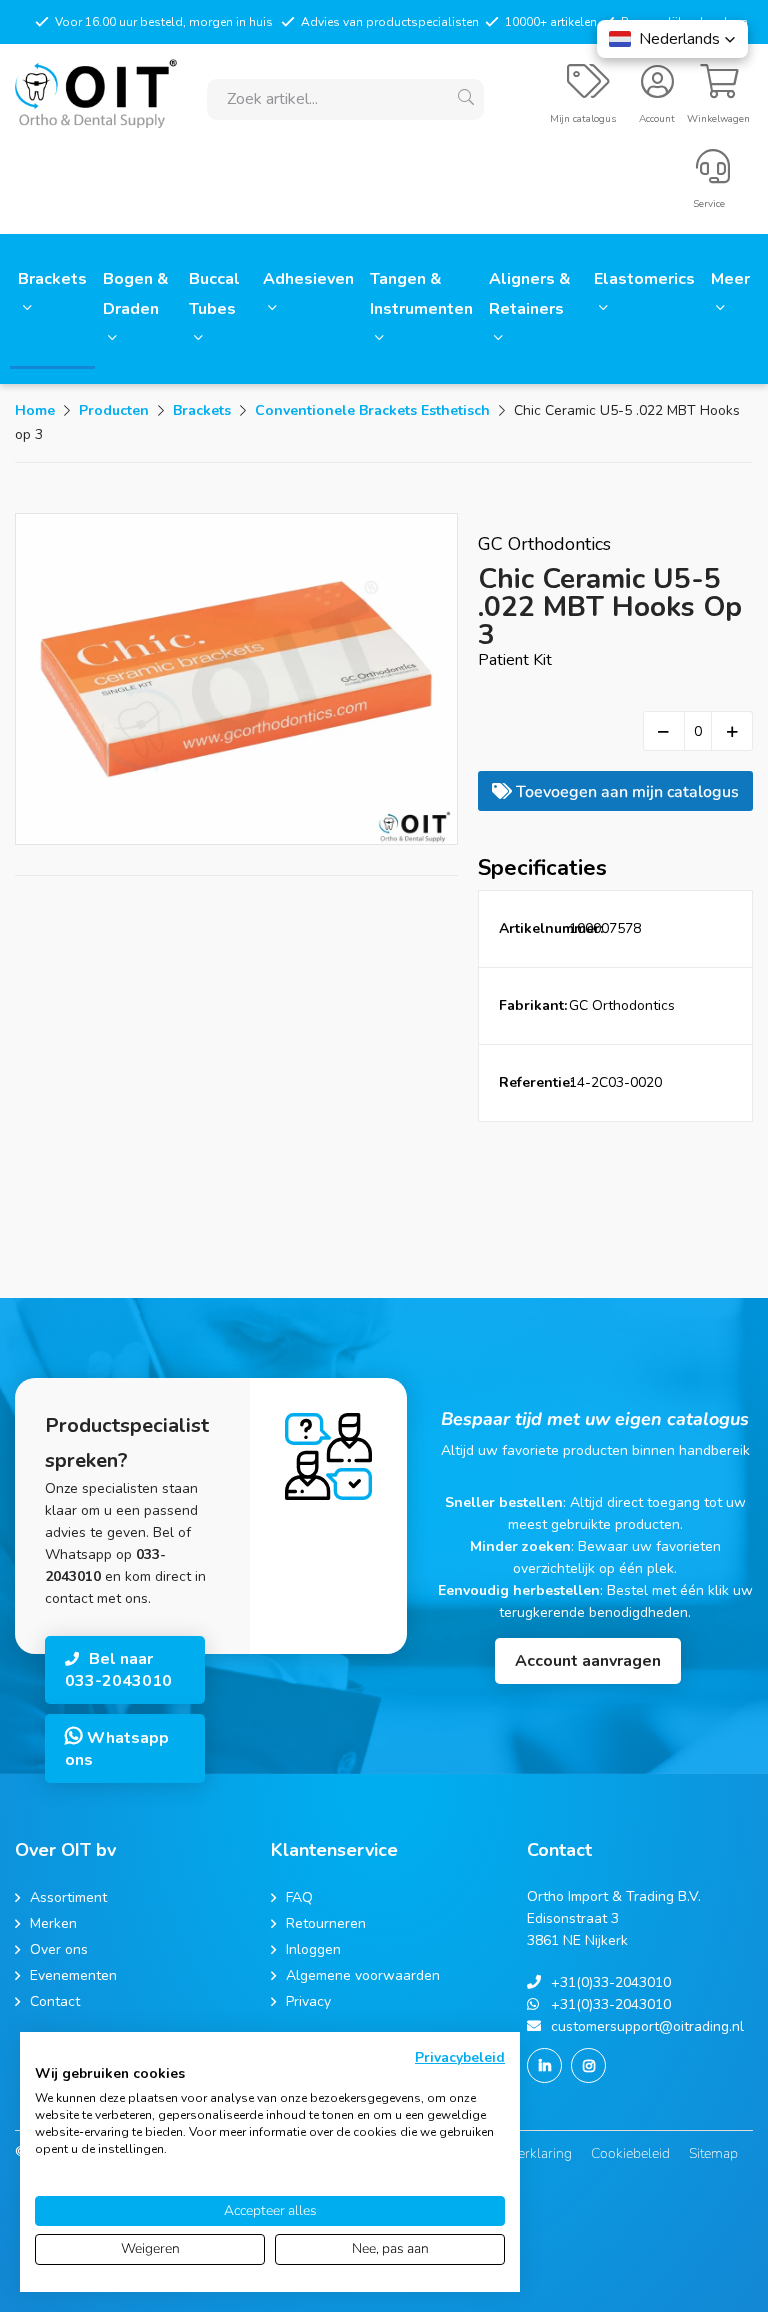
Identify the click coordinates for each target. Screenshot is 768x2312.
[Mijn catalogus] (588, 90)
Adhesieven (308, 279)
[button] (672, 39)
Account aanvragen (588, 1661)
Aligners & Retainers (530, 294)
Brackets (52, 279)
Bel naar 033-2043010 (118, 1670)
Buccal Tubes (214, 294)
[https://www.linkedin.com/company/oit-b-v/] (544, 2065)
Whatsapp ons (117, 1749)
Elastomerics (644, 279)
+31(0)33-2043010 (611, 1982)
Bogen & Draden (136, 294)
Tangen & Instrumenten (421, 294)
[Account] (657, 90)
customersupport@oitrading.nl (647, 2026)
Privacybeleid (460, 2057)
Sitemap (713, 2153)
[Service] (713, 175)
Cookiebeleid (630, 2153)
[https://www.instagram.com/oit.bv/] (588, 2065)
